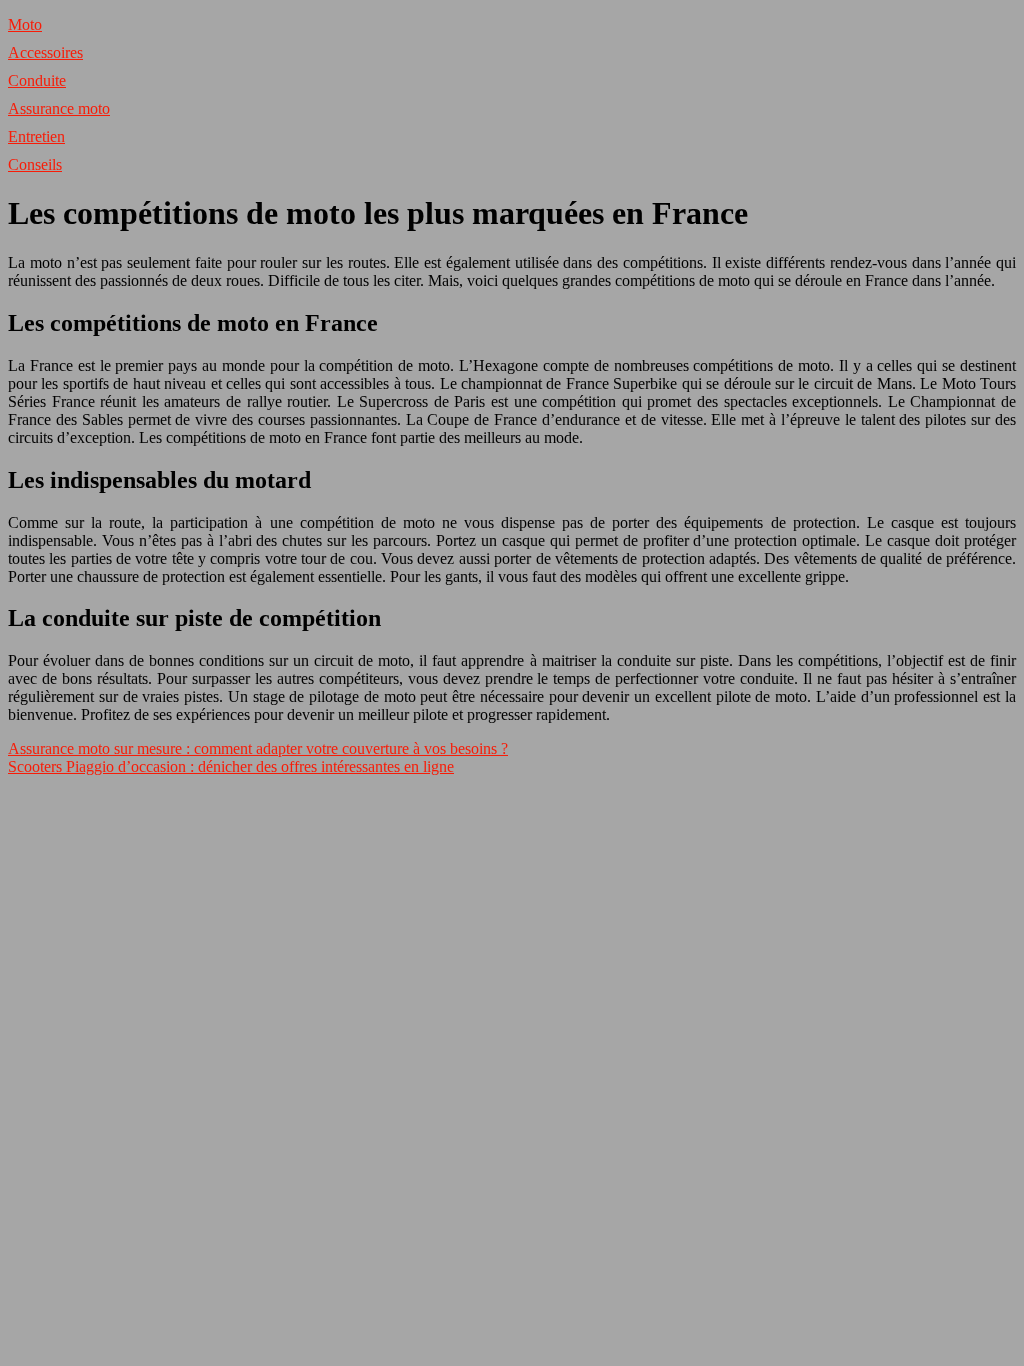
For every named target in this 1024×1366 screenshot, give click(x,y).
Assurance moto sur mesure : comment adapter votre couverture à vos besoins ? (258, 748)
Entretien (36, 136)
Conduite (37, 80)
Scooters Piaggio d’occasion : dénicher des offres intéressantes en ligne (231, 766)
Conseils (35, 164)
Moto (25, 24)
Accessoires (45, 52)
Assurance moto (59, 108)
